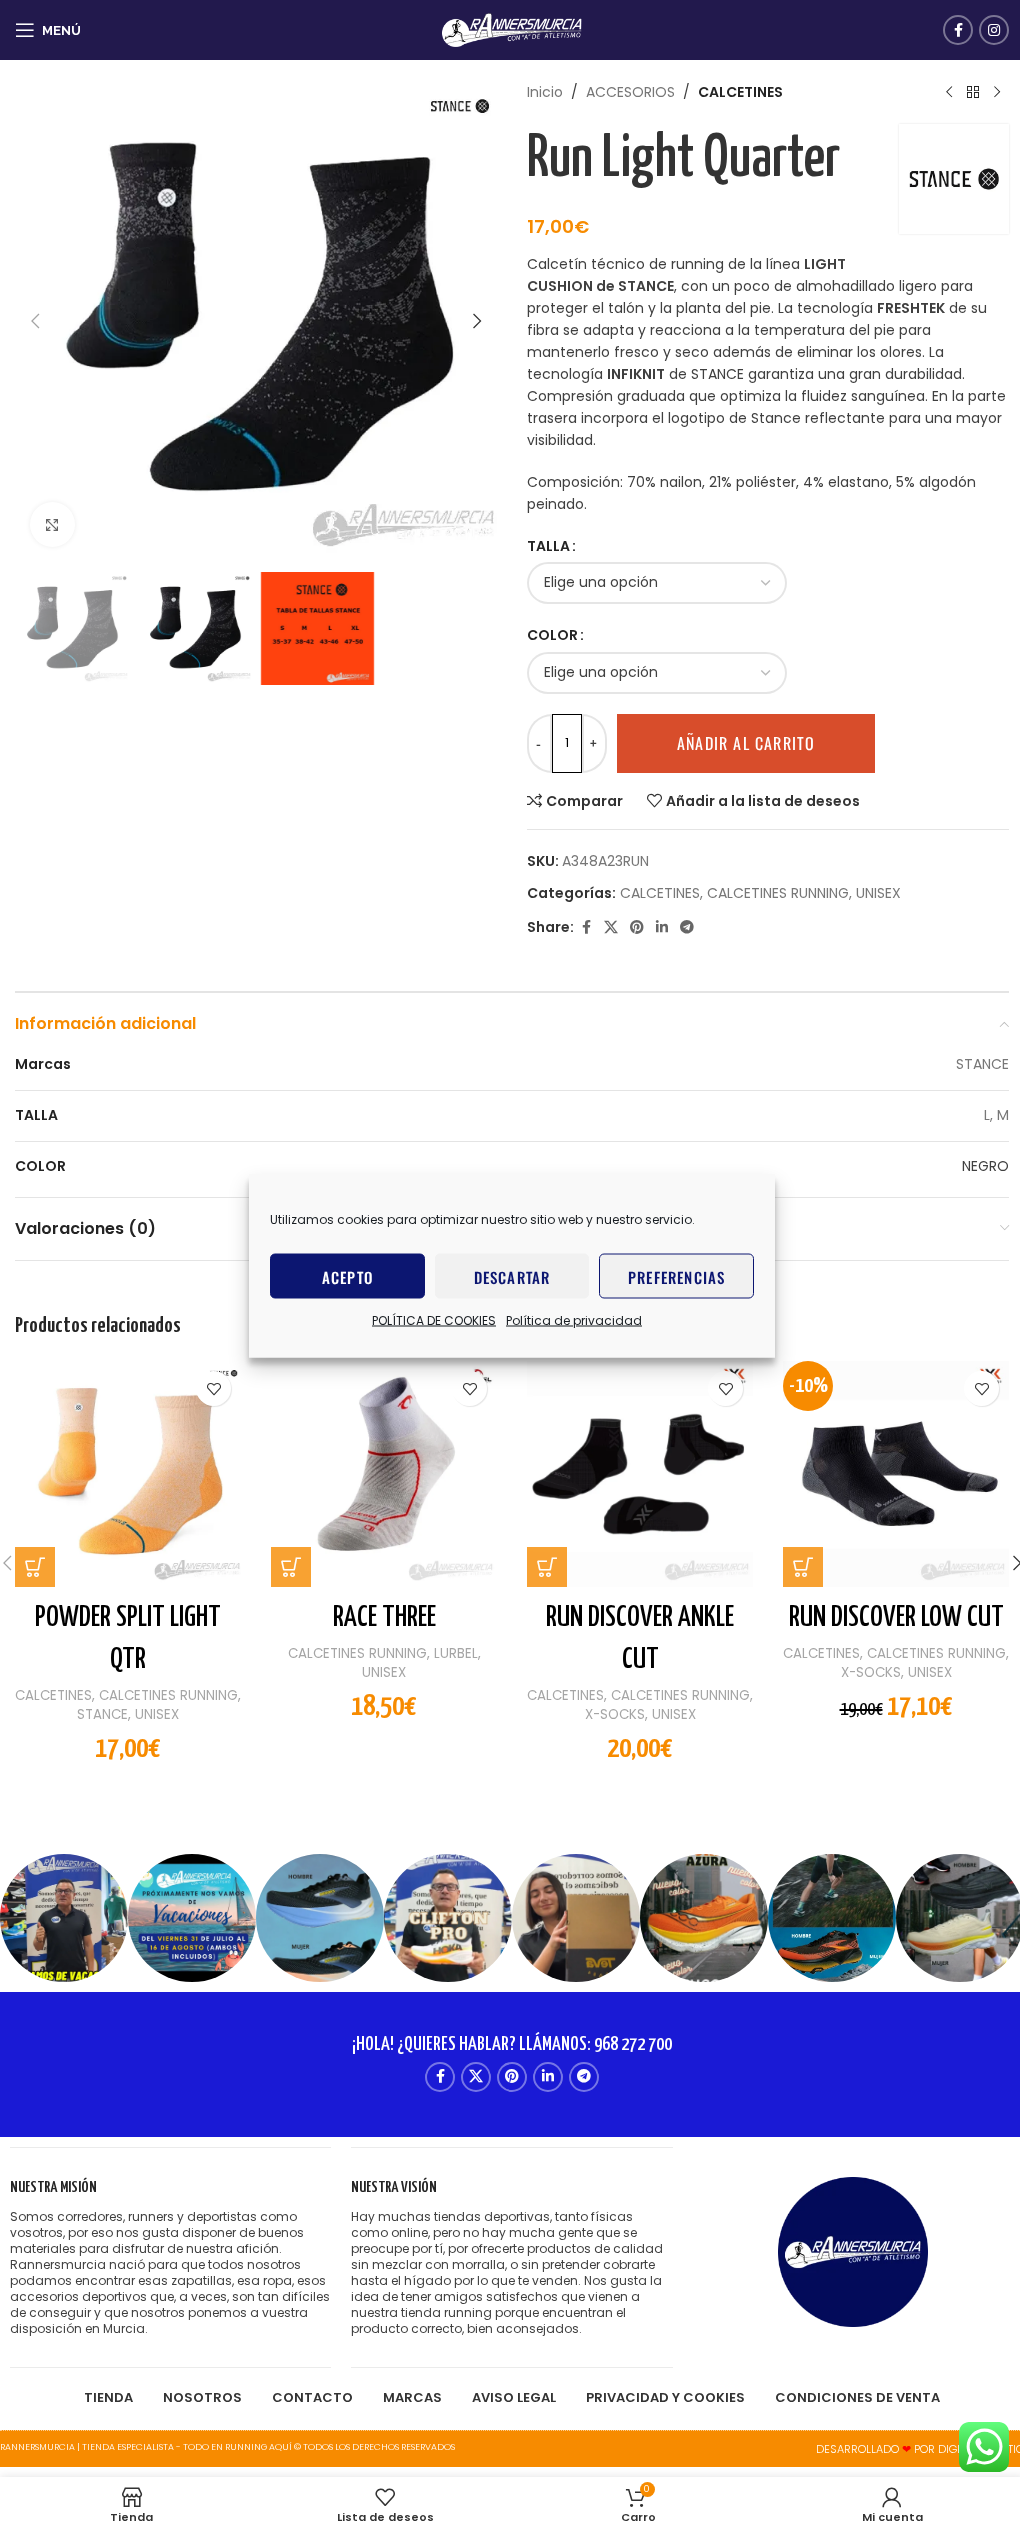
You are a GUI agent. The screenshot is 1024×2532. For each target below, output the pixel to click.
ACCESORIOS (630, 92)
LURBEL (456, 1653)
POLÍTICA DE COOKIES (434, 1320)
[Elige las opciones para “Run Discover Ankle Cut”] (547, 1567)
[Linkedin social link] (662, 927)
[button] (35, 321)
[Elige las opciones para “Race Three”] (291, 1567)
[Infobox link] (170, 2257)
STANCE (102, 1714)
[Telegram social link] (687, 927)
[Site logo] (512, 29)
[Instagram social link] (994, 30)
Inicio (545, 92)
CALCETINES (740, 92)
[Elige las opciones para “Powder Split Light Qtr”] (35, 1567)
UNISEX (878, 893)
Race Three (384, 1618)
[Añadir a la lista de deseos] (213, 1388)
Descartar (512, 1276)
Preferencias (676, 1276)
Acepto (347, 1276)
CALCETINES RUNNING (778, 893)
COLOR (552, 635)
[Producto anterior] (949, 92)
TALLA (548, 546)
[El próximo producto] (997, 92)
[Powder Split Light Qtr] (128, 1474)
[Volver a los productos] (973, 92)
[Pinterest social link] (637, 927)
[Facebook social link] (958, 30)
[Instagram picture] (64, 1918)
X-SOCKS (615, 1714)
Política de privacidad (574, 1320)
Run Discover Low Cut (896, 1618)
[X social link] (611, 927)
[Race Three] (384, 1474)
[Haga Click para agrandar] (52, 524)
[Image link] (853, 2251)
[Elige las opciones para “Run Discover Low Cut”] (803, 1567)
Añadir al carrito (746, 743)
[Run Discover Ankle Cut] (640, 1474)
